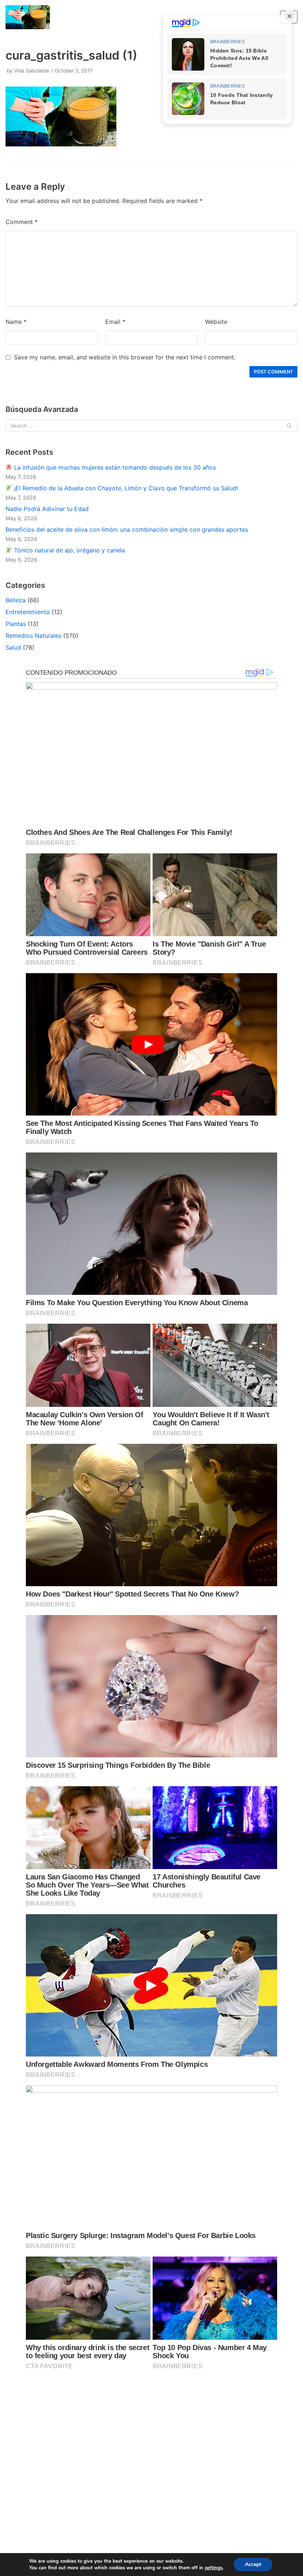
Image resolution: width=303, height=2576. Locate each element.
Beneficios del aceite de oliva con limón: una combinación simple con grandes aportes (127, 529)
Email (115, 322)
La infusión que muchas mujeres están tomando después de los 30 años (114, 467)
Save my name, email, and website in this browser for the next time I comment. (125, 357)
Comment (22, 222)
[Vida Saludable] (28, 17)
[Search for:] (151, 426)
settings (214, 2568)
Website (216, 322)
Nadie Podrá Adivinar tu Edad (47, 509)
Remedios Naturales (33, 636)
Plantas (16, 624)
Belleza (16, 600)
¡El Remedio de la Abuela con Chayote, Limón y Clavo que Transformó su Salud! (125, 488)
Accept (253, 2564)
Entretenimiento (28, 612)
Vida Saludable (32, 71)
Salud (13, 647)
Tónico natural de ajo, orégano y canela (69, 550)
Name (16, 322)
